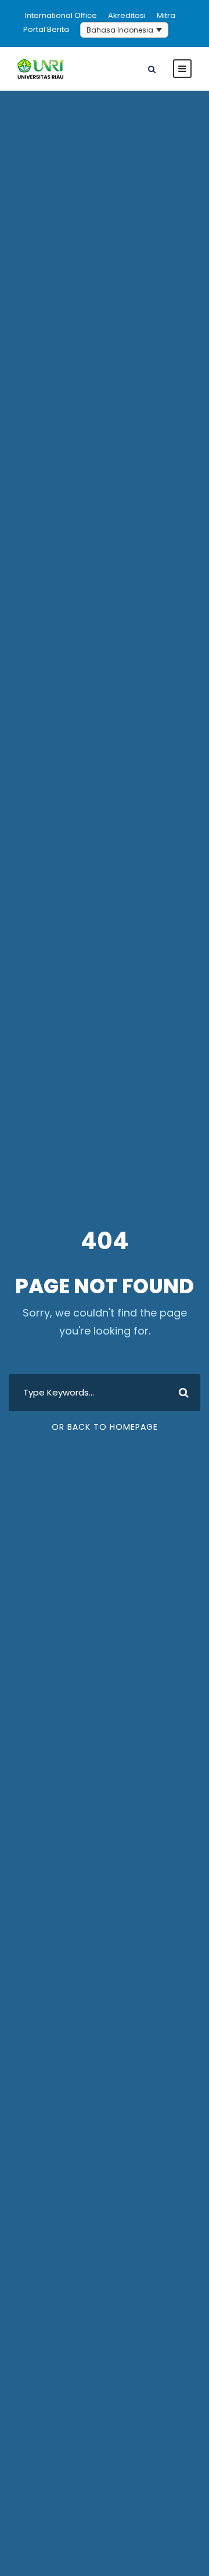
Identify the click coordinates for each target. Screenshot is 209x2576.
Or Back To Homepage (105, 1427)
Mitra (166, 15)
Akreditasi (127, 15)
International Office (61, 15)
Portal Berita (46, 29)
